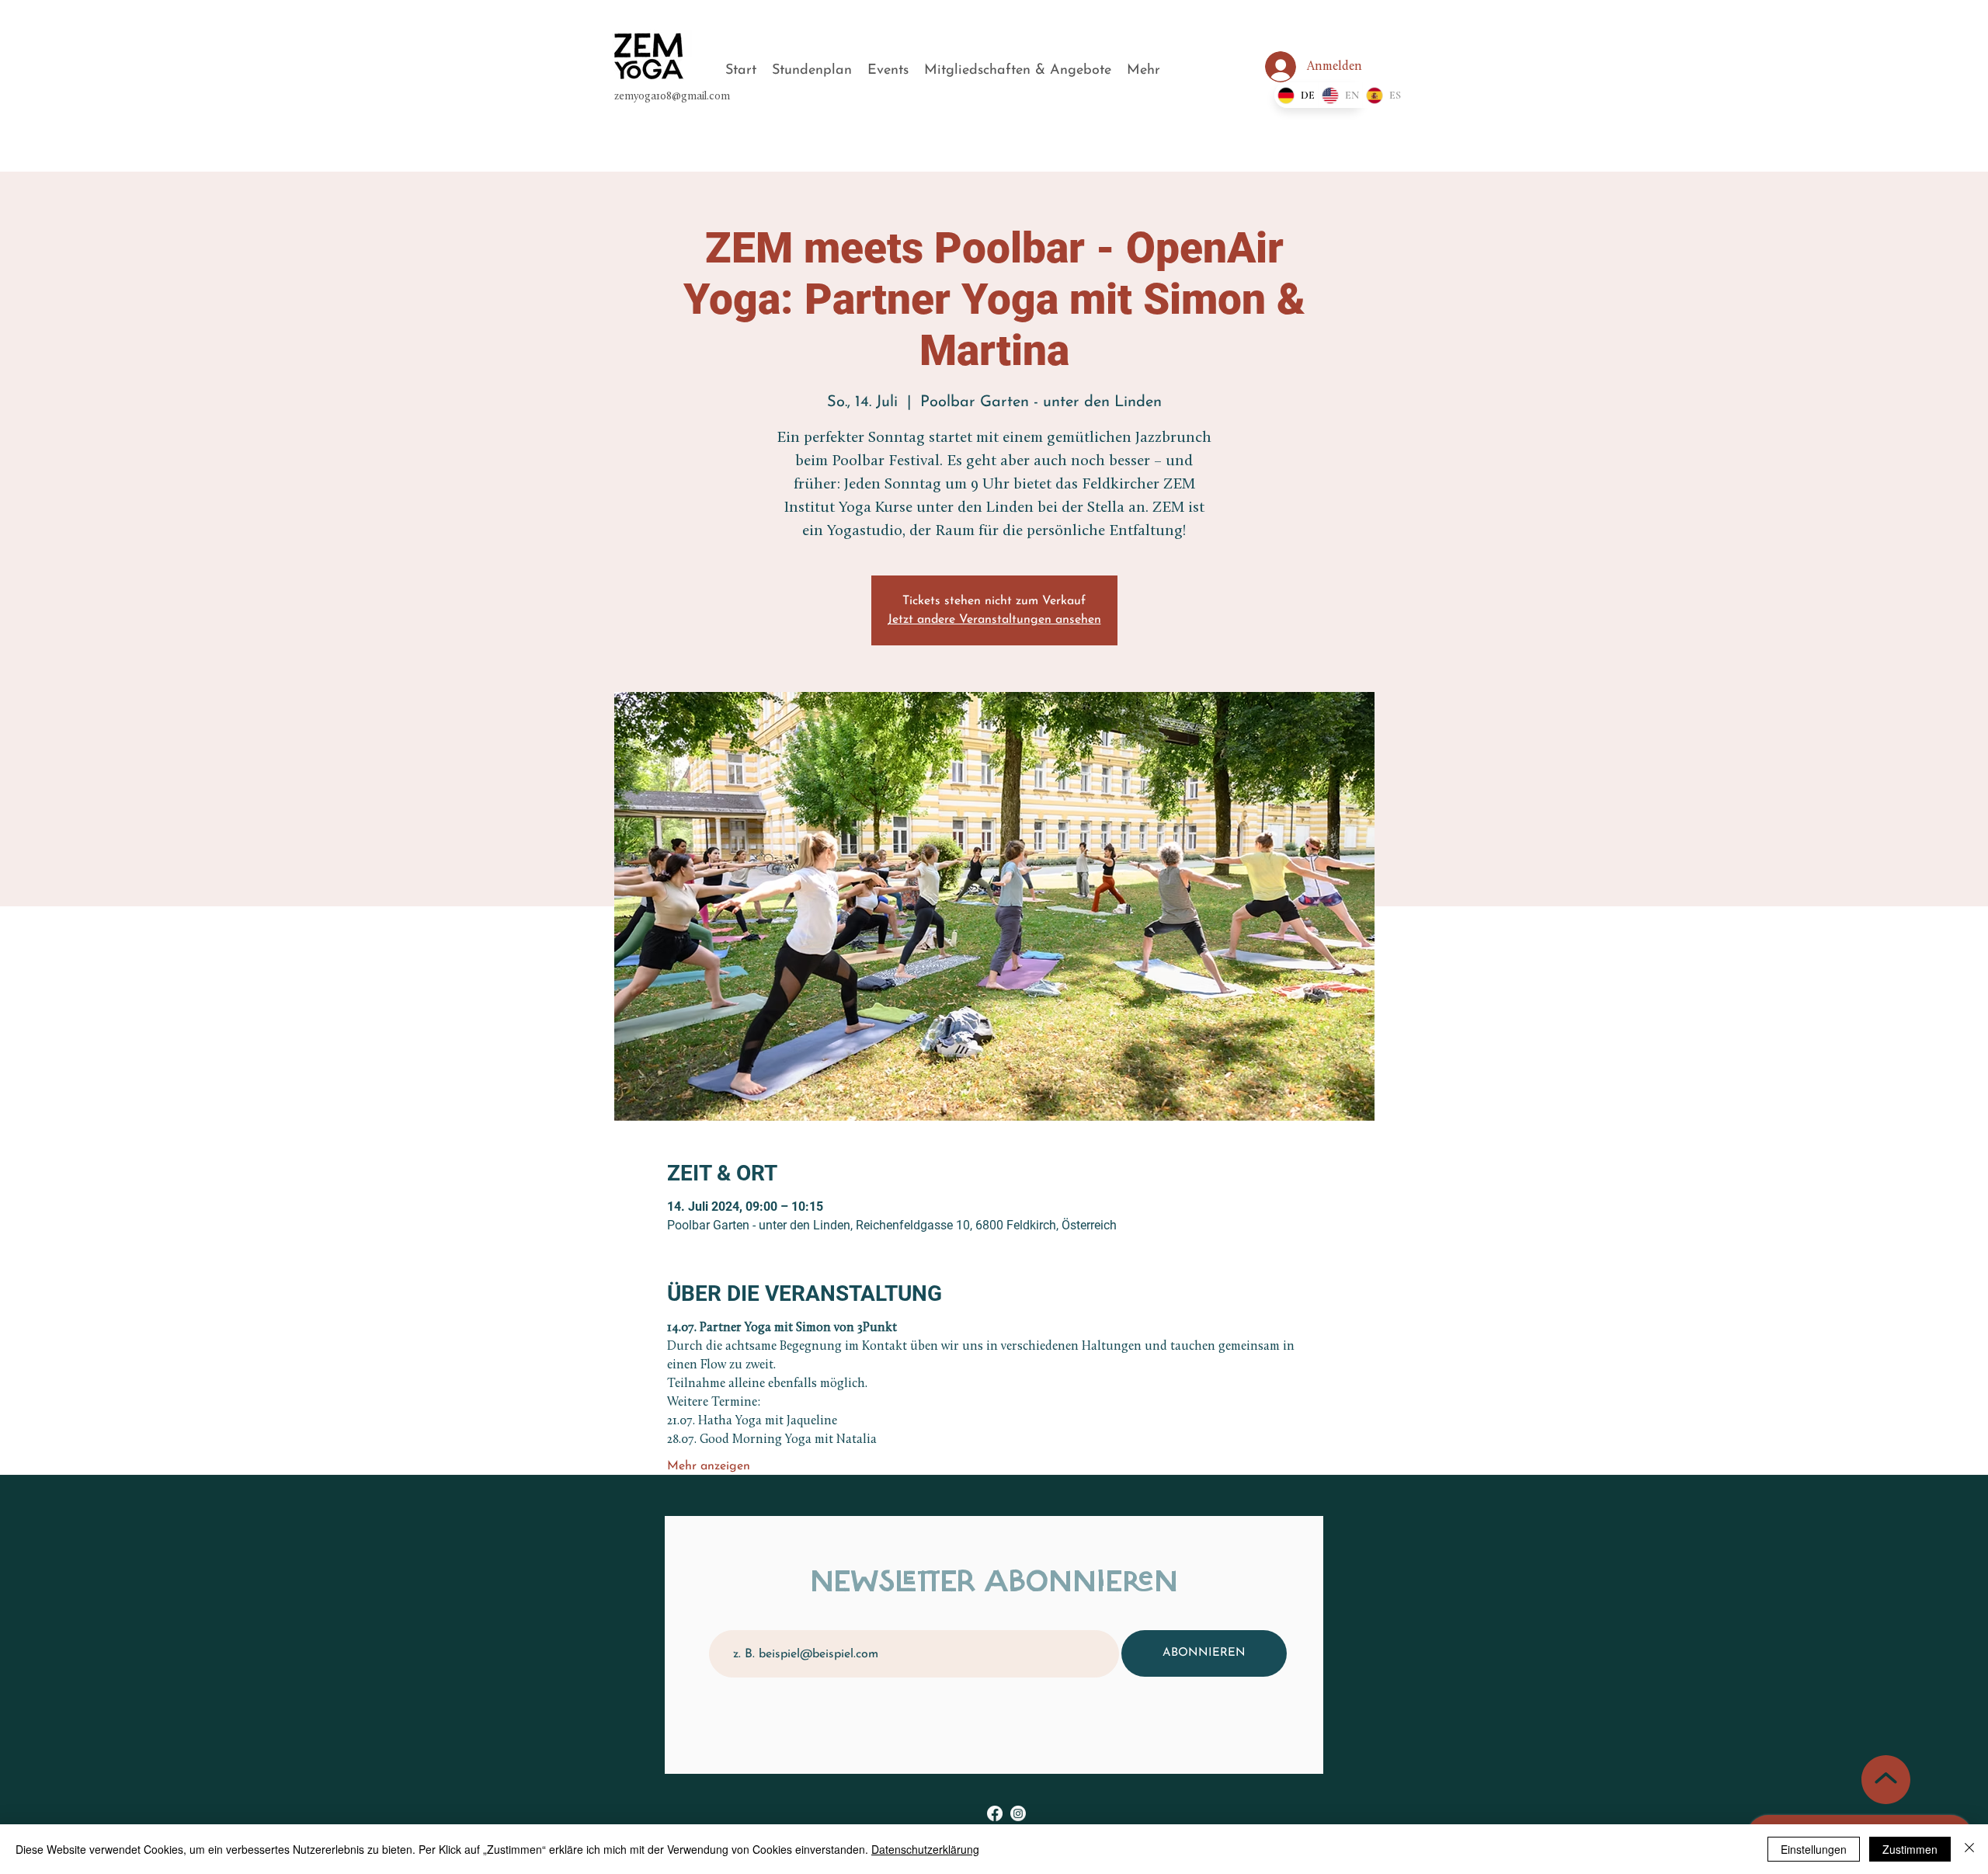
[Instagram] (1018, 1813)
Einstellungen (1814, 1849)
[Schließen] (1969, 1849)
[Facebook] (995, 1813)
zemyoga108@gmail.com (672, 97)
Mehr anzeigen (709, 1466)
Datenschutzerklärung (925, 1849)
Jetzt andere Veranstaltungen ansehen (994, 620)
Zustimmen (1910, 1849)
